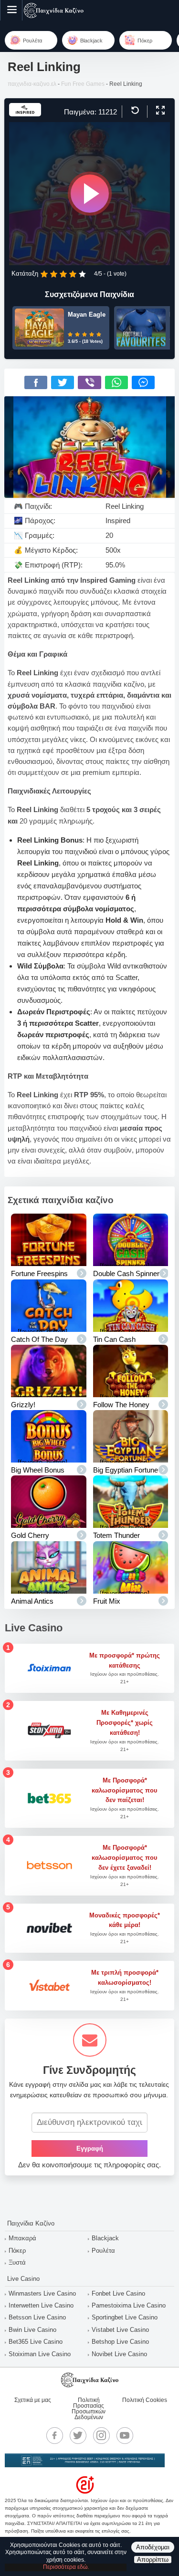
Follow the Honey (121, 1405)
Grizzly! (23, 1405)
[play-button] (90, 194)
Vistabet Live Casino (120, 2330)
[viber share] (89, 382)
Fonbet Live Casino (118, 2293)
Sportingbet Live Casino (125, 2317)
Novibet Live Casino (119, 2354)
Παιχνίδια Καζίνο (31, 2223)
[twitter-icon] (78, 2435)
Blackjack (105, 2238)
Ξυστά (17, 2262)
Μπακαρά (22, 2238)
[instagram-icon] (101, 2435)
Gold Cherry (30, 1535)
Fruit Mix (107, 1601)
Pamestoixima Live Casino (129, 2305)
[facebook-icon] (54, 2435)
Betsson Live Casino (37, 2317)
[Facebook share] (36, 382)
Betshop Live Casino (120, 2342)
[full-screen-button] (159, 111)
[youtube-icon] (125, 2435)
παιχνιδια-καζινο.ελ (32, 84)
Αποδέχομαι (153, 2547)
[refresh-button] (134, 111)
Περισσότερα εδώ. (66, 2567)
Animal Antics (32, 1601)
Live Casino (23, 2279)
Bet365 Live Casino (36, 2342)
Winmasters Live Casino (42, 2293)
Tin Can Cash (114, 1339)
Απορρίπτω (153, 2560)
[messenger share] (143, 382)
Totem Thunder (116, 1535)
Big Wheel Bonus (38, 1470)
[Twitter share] (63, 382)
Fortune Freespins (39, 1273)
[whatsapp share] (116, 382)
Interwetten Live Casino (41, 2305)
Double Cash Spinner (126, 1273)
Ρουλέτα (103, 2251)
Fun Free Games (83, 84)
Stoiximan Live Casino (40, 2354)
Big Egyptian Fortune (126, 1470)
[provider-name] (25, 114)
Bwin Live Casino (32, 2330)
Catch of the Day (39, 1339)
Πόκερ (17, 2251)
